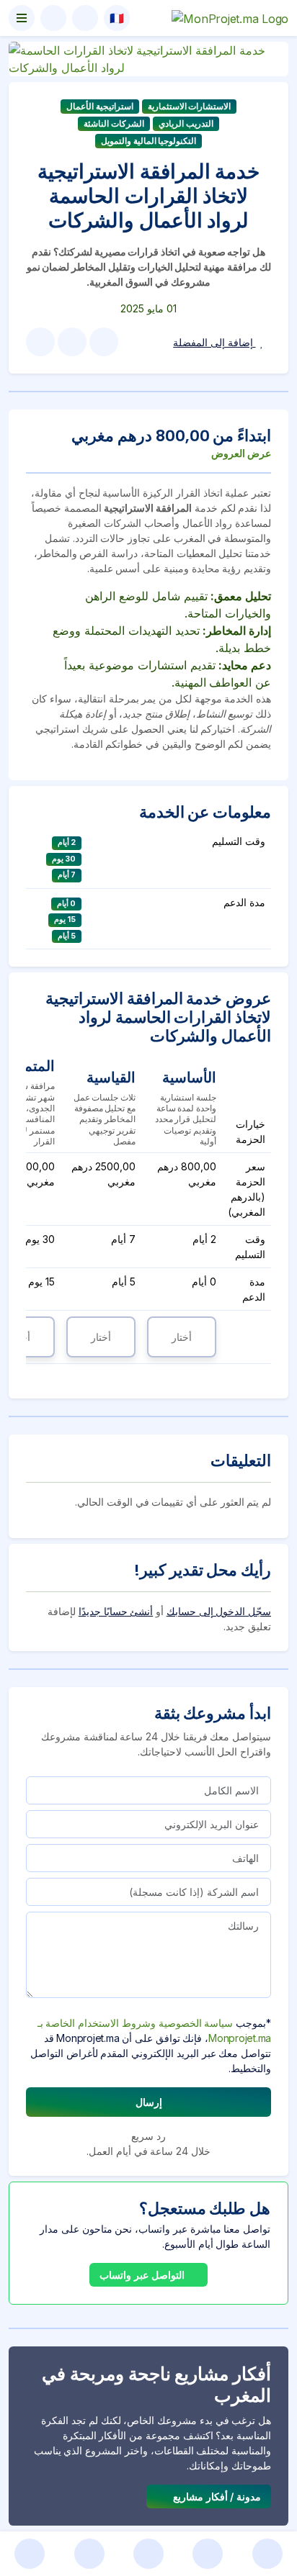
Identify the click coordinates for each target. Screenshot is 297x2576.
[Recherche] (85, 18)
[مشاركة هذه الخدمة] (104, 342)
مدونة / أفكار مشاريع (216, 2496)
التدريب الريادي (186, 123)
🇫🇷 (117, 18)
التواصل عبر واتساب (143, 2275)
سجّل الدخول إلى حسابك (219, 1611)
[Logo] (230, 18)
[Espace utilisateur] (53, 18)
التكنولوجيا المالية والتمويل (149, 141)
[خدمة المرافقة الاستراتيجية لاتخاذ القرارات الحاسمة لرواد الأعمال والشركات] (148, 58)
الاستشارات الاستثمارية (190, 106)
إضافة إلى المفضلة (214, 342)
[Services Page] (148, 2554)
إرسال (149, 2102)
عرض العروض (241, 453)
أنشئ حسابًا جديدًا (116, 1611)
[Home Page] (267, 2554)
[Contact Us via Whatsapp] (30, 2554)
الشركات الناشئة (114, 123)
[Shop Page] (89, 2554)
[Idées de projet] (208, 2554)
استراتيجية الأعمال (100, 106)
